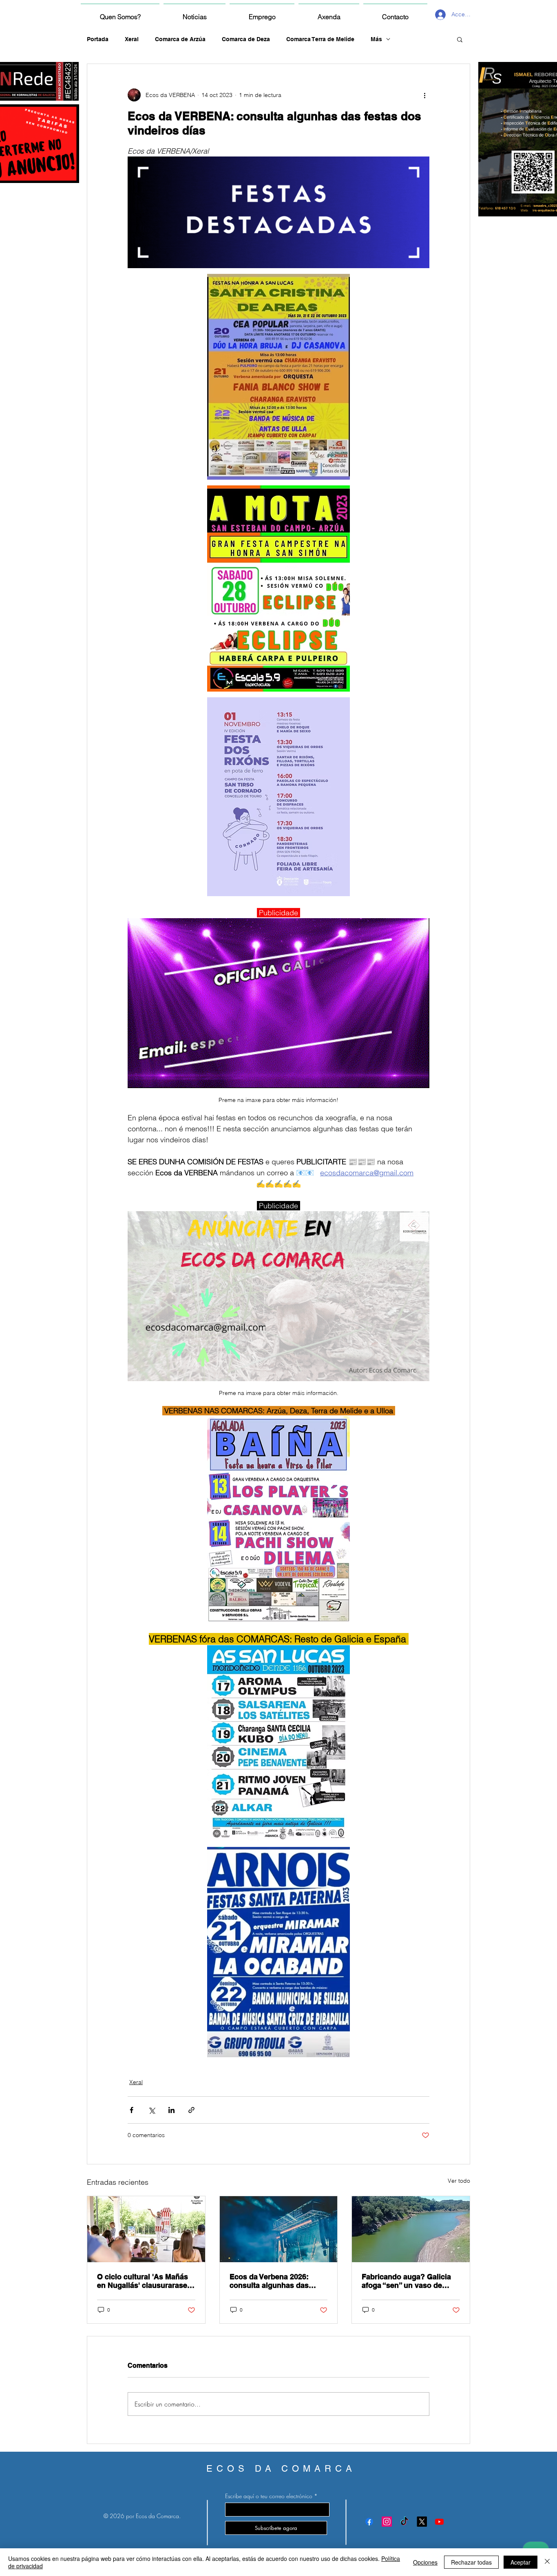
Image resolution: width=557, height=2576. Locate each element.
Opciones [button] (425, 2562)
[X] (422, 2522)
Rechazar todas (471, 2562)
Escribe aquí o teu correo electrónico (269, 2496)
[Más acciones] (424, 95)
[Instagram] (387, 2522)
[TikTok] (404, 2522)
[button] (460, 39)
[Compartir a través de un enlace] (191, 2110)
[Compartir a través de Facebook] (132, 2110)
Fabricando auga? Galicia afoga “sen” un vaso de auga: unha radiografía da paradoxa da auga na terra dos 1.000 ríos (407, 2281)
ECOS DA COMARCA (281, 2469)
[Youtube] (439, 2522)
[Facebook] (369, 2522)
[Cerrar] (547, 2562)
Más (376, 39)
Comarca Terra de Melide (320, 39)
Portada (98, 39)
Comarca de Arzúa (180, 39)
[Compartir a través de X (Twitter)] (151, 2110)
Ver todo (459, 2181)
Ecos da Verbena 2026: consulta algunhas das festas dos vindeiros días (273, 2281)
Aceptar (521, 2562)
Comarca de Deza (246, 39)
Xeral (132, 39)
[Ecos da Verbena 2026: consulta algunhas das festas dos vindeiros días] (279, 2229)
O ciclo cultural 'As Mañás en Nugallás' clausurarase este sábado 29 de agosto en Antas (143, 2281)
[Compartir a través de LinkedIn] (171, 2110)
